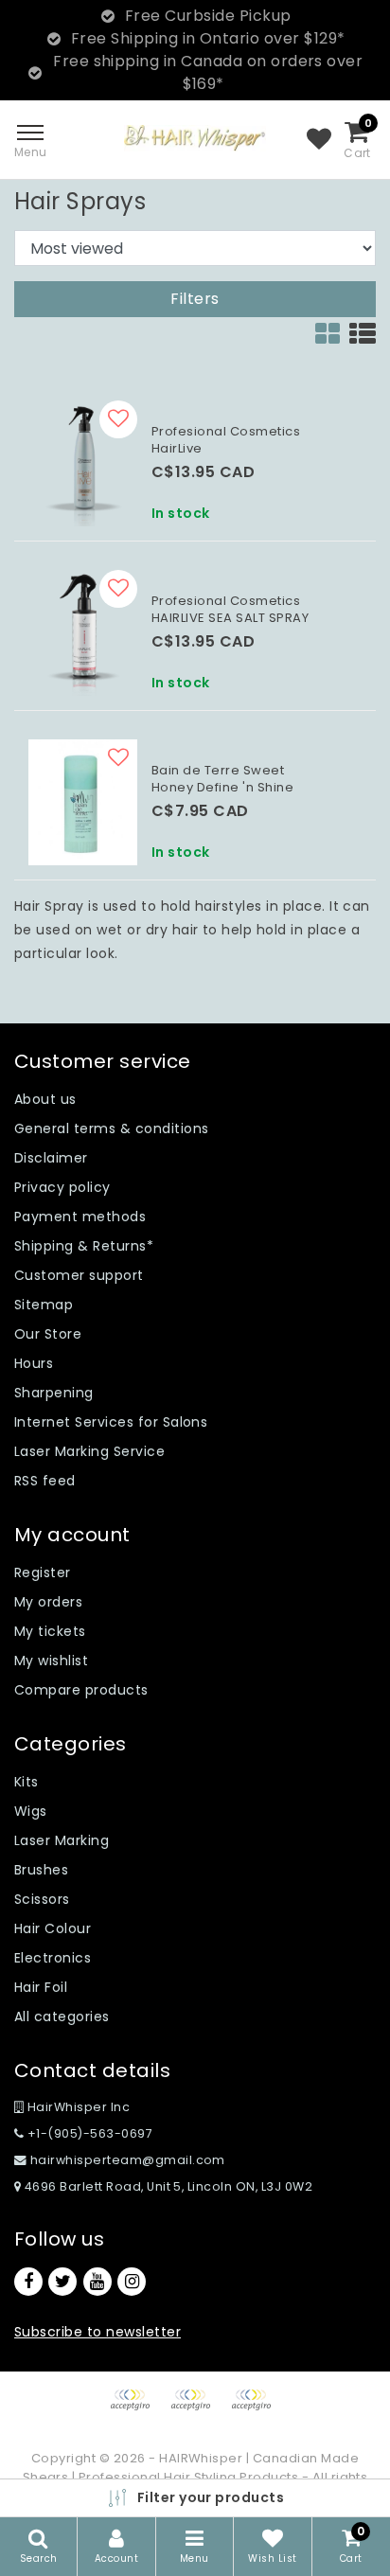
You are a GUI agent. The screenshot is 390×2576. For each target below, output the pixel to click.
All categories (62, 2016)
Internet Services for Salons (111, 1422)
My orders (48, 1602)
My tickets (50, 1631)
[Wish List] (319, 140)
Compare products (81, 1690)
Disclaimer (51, 1158)
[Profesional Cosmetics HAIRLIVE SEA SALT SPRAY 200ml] (83, 633)
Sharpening (54, 1393)
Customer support (79, 1275)
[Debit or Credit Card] (197, 2409)
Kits (27, 1782)
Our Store (48, 1334)
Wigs (31, 1811)
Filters (195, 299)
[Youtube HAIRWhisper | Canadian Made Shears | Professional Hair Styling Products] (97, 2282)
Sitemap (44, 1305)
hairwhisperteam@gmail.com (128, 2160)
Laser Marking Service (89, 1451)
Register (43, 1572)
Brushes (41, 1870)
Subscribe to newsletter (97, 2332)
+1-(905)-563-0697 (88, 2133)
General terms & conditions (111, 1128)
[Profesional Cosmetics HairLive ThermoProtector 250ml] (83, 463)
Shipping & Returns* (84, 1246)
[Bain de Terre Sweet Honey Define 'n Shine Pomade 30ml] (83, 802)
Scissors (42, 1899)
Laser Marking (62, 1840)
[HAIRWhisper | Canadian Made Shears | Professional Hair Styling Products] (195, 138)
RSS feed (45, 1481)
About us (45, 1099)
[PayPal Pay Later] (256, 2409)
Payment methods (80, 1217)
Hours (34, 1363)
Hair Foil (41, 1987)
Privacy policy (62, 1187)
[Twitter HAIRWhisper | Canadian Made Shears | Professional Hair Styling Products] (62, 2282)
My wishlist (51, 1661)
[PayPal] (136, 2409)
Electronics (53, 1958)
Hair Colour (53, 1928)
